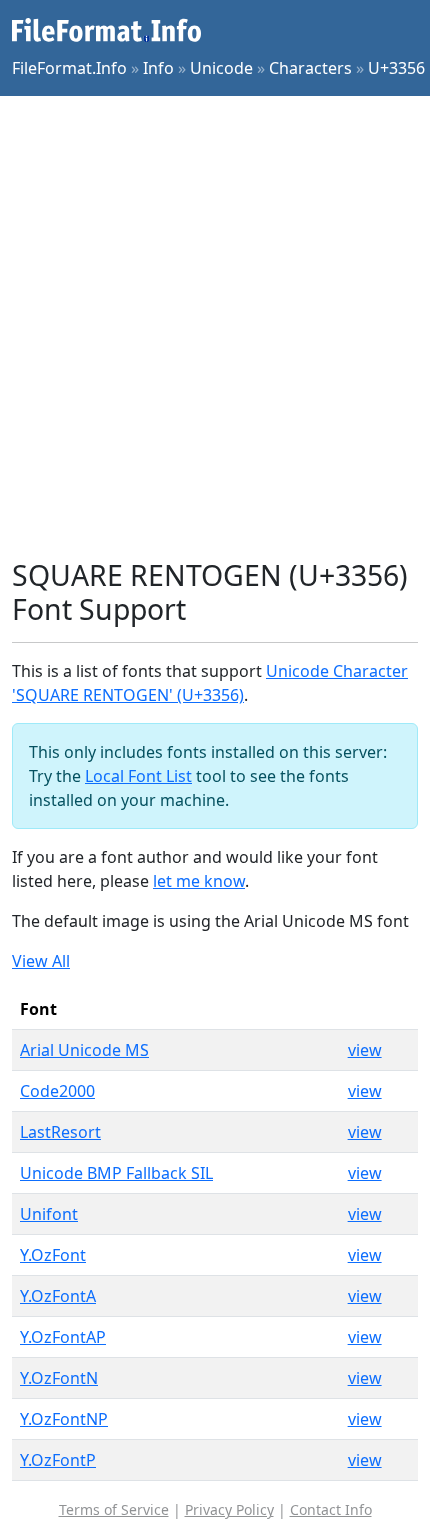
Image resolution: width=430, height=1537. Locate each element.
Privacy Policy (229, 1509)
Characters (310, 68)
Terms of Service (114, 1509)
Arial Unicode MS (84, 1050)
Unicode (221, 68)
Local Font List (138, 776)
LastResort (60, 1132)
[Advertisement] (215, 327)
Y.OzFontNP (64, 1419)
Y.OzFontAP (63, 1337)
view (365, 1050)
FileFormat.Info (69, 68)
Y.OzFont (53, 1255)
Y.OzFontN (59, 1378)
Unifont (49, 1214)
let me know (199, 881)
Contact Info (331, 1509)
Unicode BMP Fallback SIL (116, 1173)
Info (158, 68)
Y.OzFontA (58, 1296)
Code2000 (57, 1091)
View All (41, 961)
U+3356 (396, 68)
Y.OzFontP (58, 1460)
